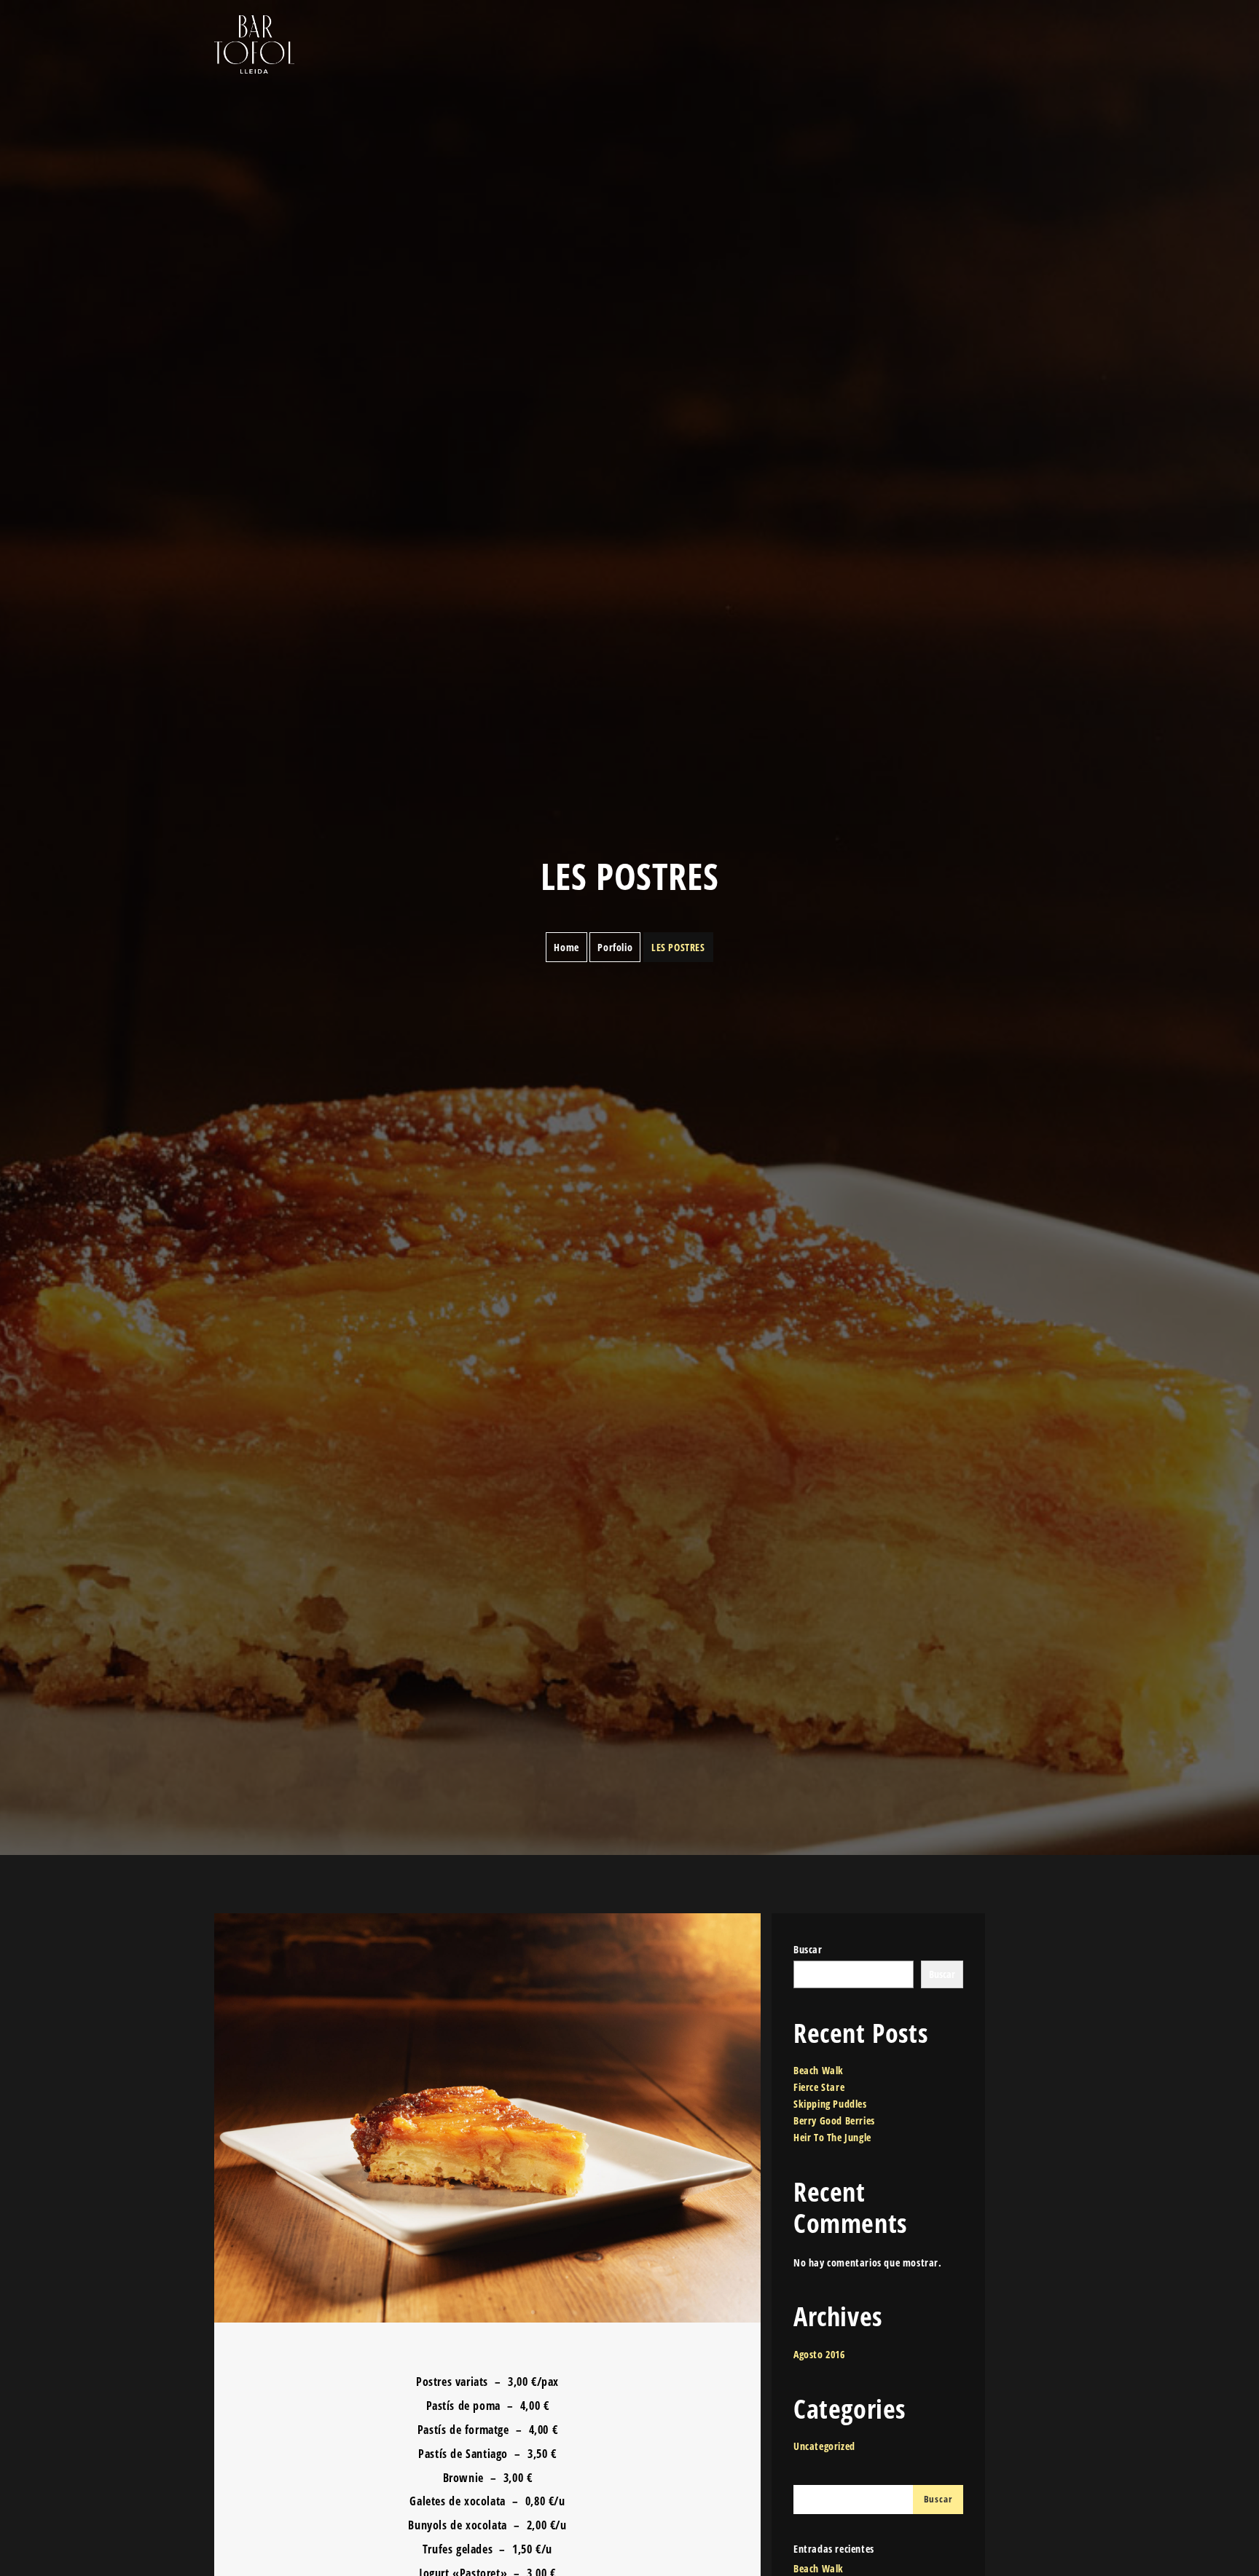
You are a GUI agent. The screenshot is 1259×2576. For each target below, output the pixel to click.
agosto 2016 (819, 2354)
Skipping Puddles (830, 2104)
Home (566, 947)
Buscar (808, 1949)
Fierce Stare (819, 2087)
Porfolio (615, 947)
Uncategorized (824, 2446)
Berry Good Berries (834, 2120)
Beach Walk (819, 2070)
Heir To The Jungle (832, 2137)
